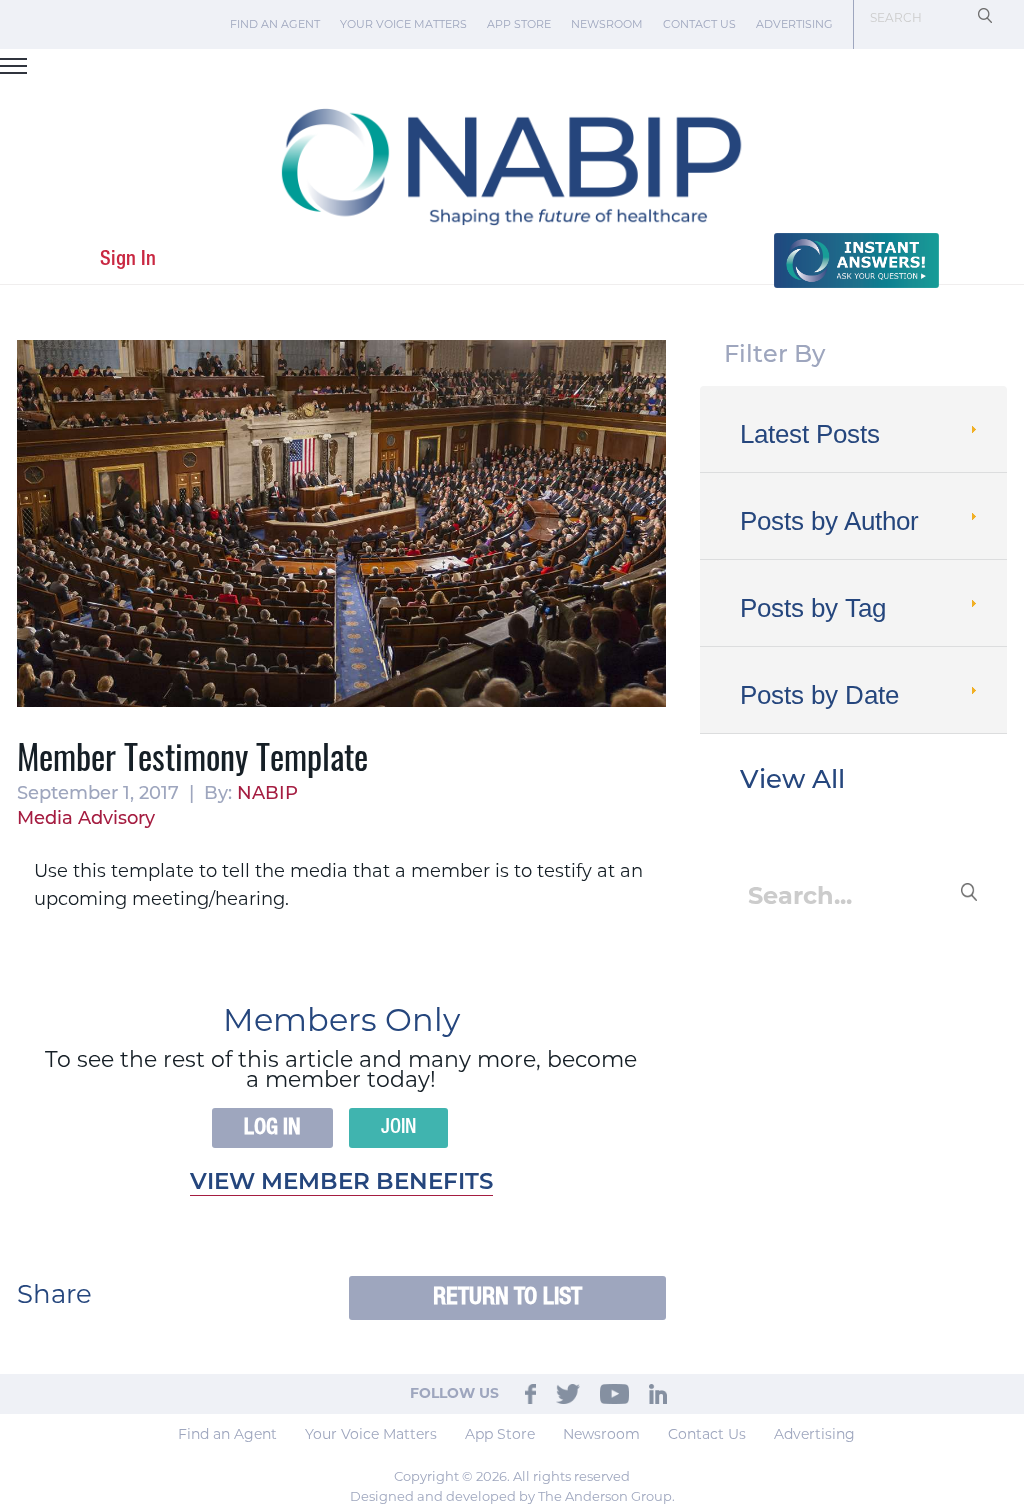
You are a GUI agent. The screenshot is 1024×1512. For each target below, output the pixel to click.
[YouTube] (614, 1393)
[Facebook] (530, 1393)
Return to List (507, 1297)
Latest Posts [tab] (810, 434)
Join (398, 1128)
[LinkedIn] (658, 1393)
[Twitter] (568, 1393)
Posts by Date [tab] (819, 695)
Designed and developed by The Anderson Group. (512, 1496)
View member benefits (341, 1183)
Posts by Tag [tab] (813, 608)
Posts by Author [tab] (829, 521)
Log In (272, 1128)
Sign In (128, 259)
